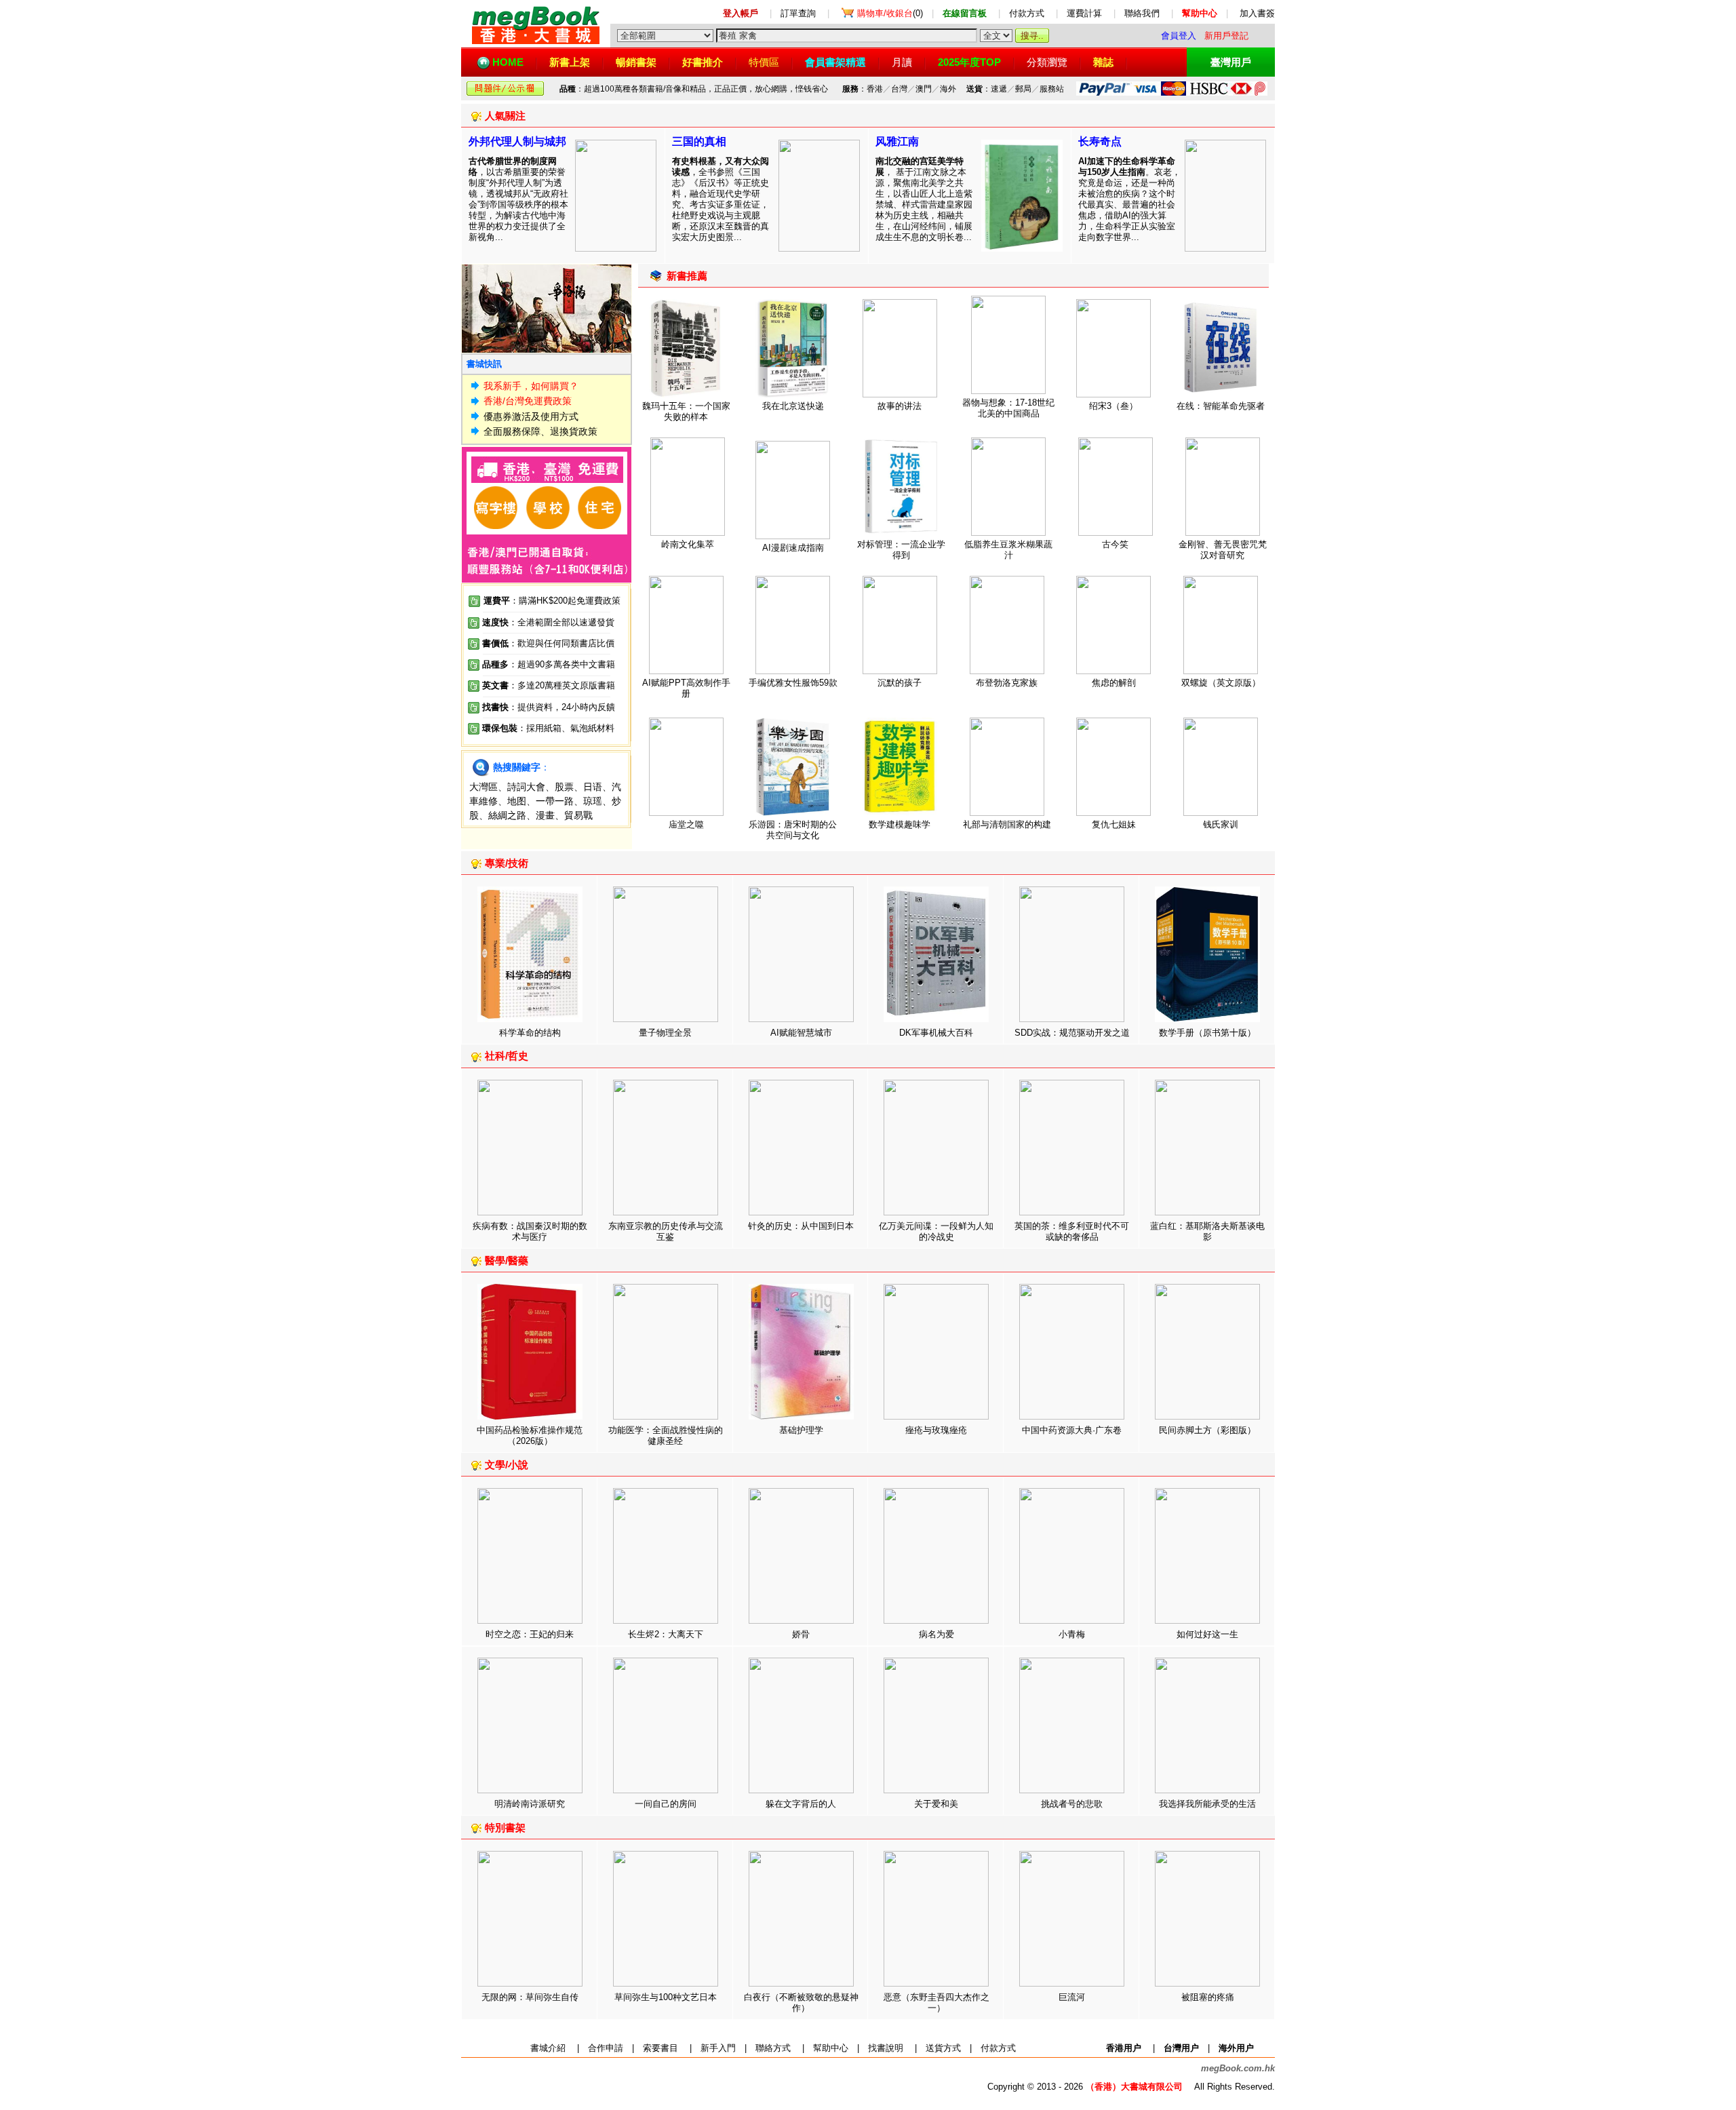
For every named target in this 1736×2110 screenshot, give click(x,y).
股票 (564, 787)
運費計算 (1084, 13)
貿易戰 (578, 815)
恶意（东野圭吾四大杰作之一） (936, 2002)
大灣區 (484, 787)
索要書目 (660, 2048)
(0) (890, 13)
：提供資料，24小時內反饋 (562, 707)
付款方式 (1027, 13)
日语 (593, 787)
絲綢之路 (507, 815)
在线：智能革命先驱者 (1221, 406)
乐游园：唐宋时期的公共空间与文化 (793, 830)
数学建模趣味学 (900, 824)
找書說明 (886, 2048)
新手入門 (718, 2048)
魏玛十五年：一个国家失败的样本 (686, 411)
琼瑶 (593, 801)
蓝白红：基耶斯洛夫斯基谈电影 (1207, 1231)
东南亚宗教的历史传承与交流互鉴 (666, 1231)
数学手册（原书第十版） (1207, 1033)
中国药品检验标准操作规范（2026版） (530, 1435)
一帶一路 (555, 801)
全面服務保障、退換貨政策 (540, 431)
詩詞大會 (526, 787)
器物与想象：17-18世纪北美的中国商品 (1008, 408)
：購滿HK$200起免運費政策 (552, 601)
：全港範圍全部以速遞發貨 (548, 622)
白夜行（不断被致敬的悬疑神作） (801, 2002)
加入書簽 (1257, 13)
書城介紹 (548, 2048)
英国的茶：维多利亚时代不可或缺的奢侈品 (1072, 1231)
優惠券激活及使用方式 (531, 416)
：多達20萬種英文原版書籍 (549, 685)
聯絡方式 (773, 2048)
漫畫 (545, 815)
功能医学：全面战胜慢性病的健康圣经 (666, 1435)
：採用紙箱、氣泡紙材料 (566, 728)
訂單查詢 (798, 13)
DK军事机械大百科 (936, 1033)
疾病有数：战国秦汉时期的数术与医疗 (530, 1231)
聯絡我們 (1142, 13)
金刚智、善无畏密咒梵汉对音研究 (1223, 550)
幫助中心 (831, 2048)
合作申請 (606, 2048)
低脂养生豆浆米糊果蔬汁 (1008, 550)
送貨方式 (943, 2048)
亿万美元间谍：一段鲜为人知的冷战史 (936, 1231)
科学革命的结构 (530, 1033)
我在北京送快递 (793, 406)
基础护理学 (801, 1430)
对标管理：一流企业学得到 (901, 550)
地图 (517, 801)
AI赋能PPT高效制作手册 (686, 688)
